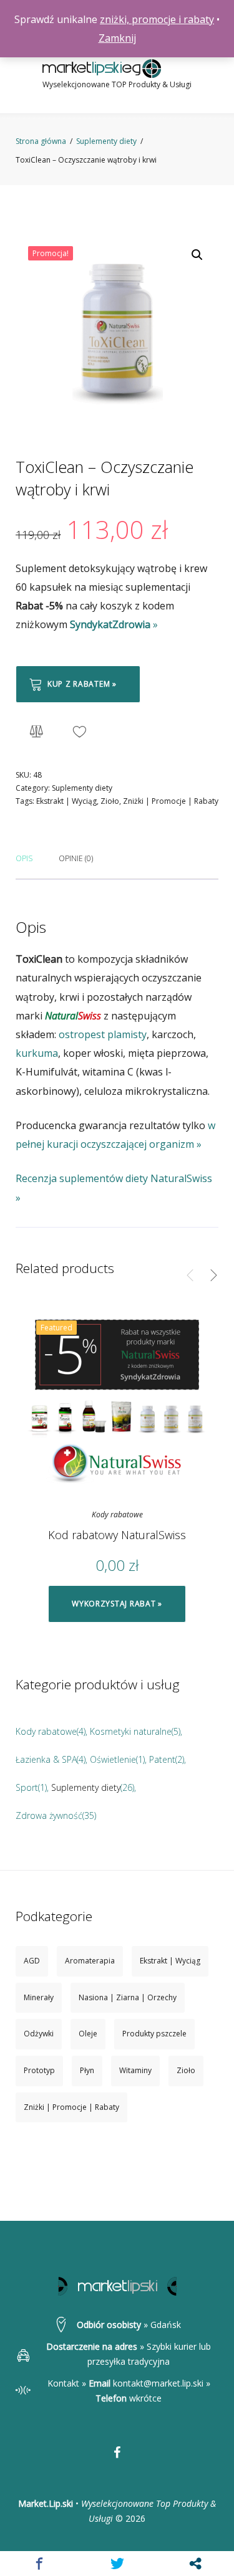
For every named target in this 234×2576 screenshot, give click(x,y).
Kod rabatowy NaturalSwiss (117, 1535)
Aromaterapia (90, 1961)
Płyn (87, 2070)
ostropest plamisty (103, 1034)
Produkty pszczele (154, 2034)
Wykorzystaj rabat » (117, 1604)
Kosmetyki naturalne (131, 1731)
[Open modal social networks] (195, 2564)
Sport (27, 1787)
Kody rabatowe (117, 1515)
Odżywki (39, 2034)
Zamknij (117, 38)
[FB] (117, 2453)
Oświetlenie (113, 1759)
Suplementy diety (106, 141)
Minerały (39, 1997)
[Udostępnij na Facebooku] (39, 2564)
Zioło (110, 801)
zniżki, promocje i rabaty (157, 19)
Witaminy (135, 2070)
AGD (32, 1961)
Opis (24, 858)
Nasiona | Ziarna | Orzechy (128, 1997)
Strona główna (41, 141)
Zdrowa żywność (49, 1815)
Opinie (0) (76, 858)
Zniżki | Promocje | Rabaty (171, 801)
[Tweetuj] (117, 2564)
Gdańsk (166, 2325)
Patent (162, 1759)
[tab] (24, 857)
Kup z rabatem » (82, 684)
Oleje (88, 2034)
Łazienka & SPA (46, 1759)
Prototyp (39, 2070)
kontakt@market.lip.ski (158, 2383)
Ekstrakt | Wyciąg (66, 801)
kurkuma (37, 1053)
